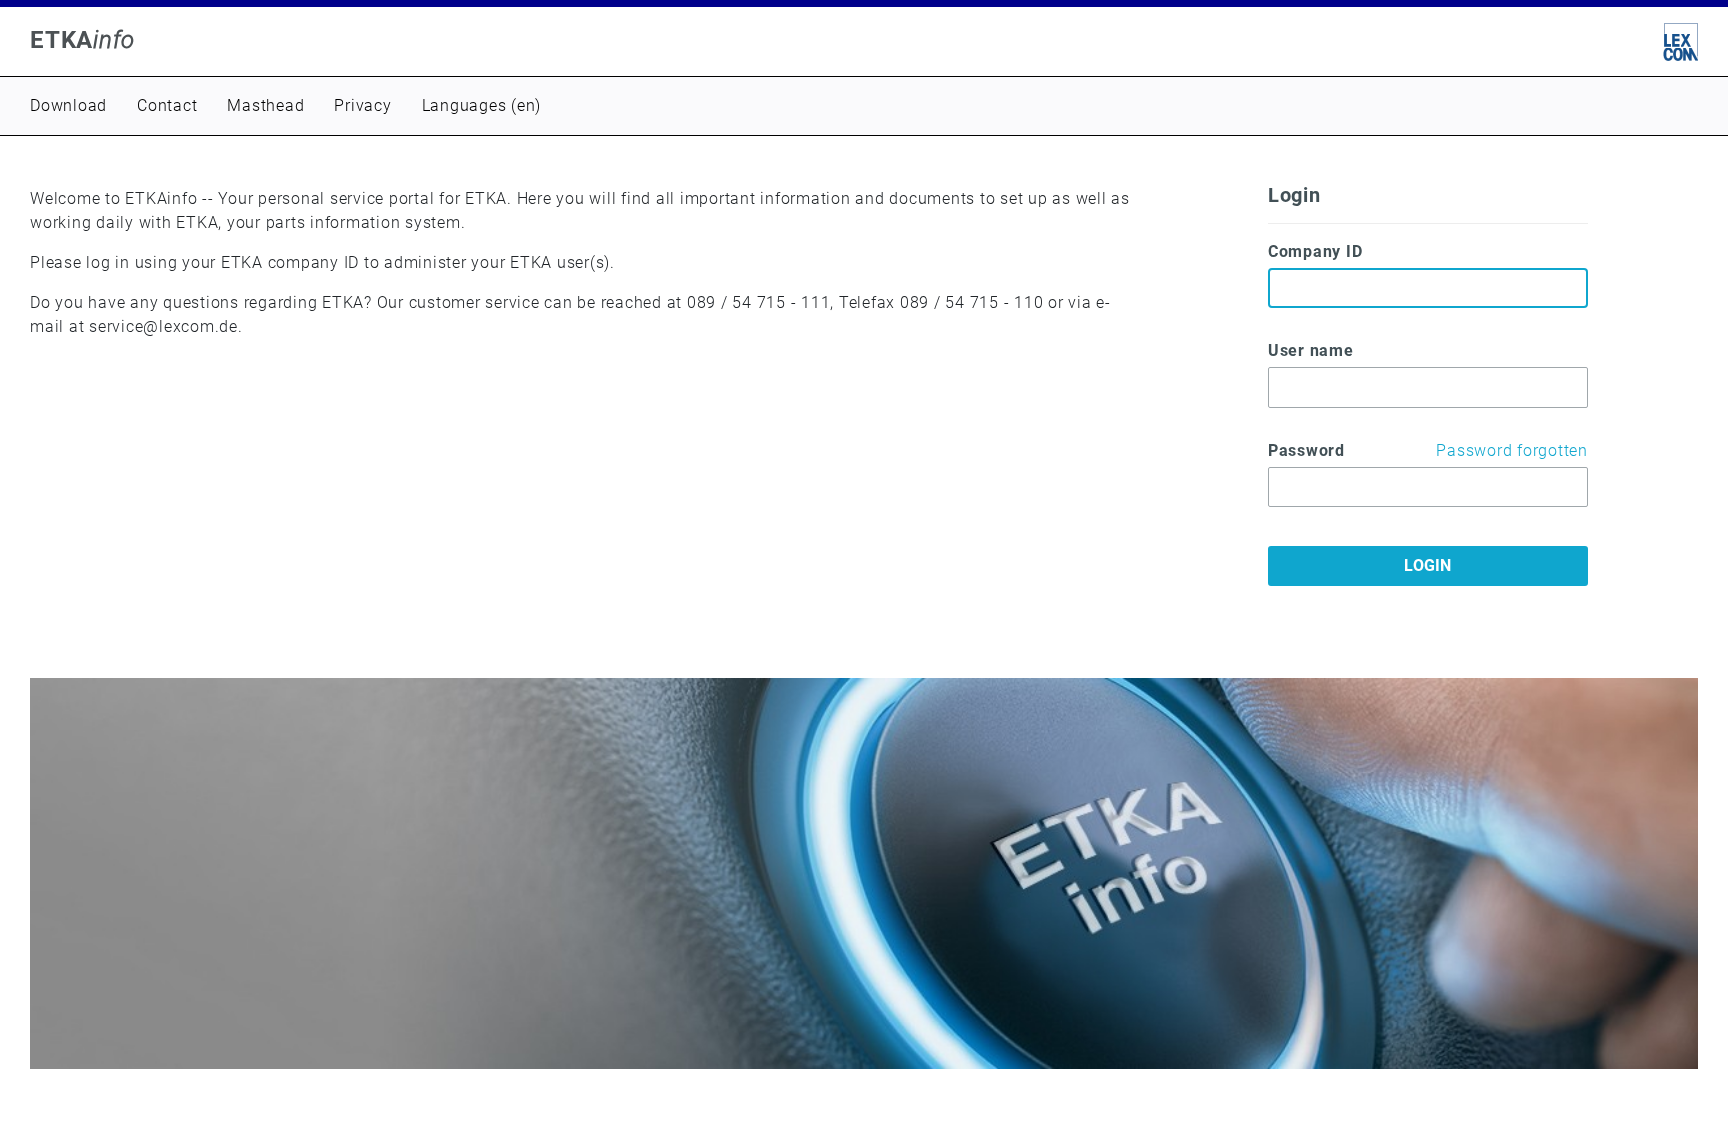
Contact (167, 105)
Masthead (265, 105)
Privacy (362, 105)
